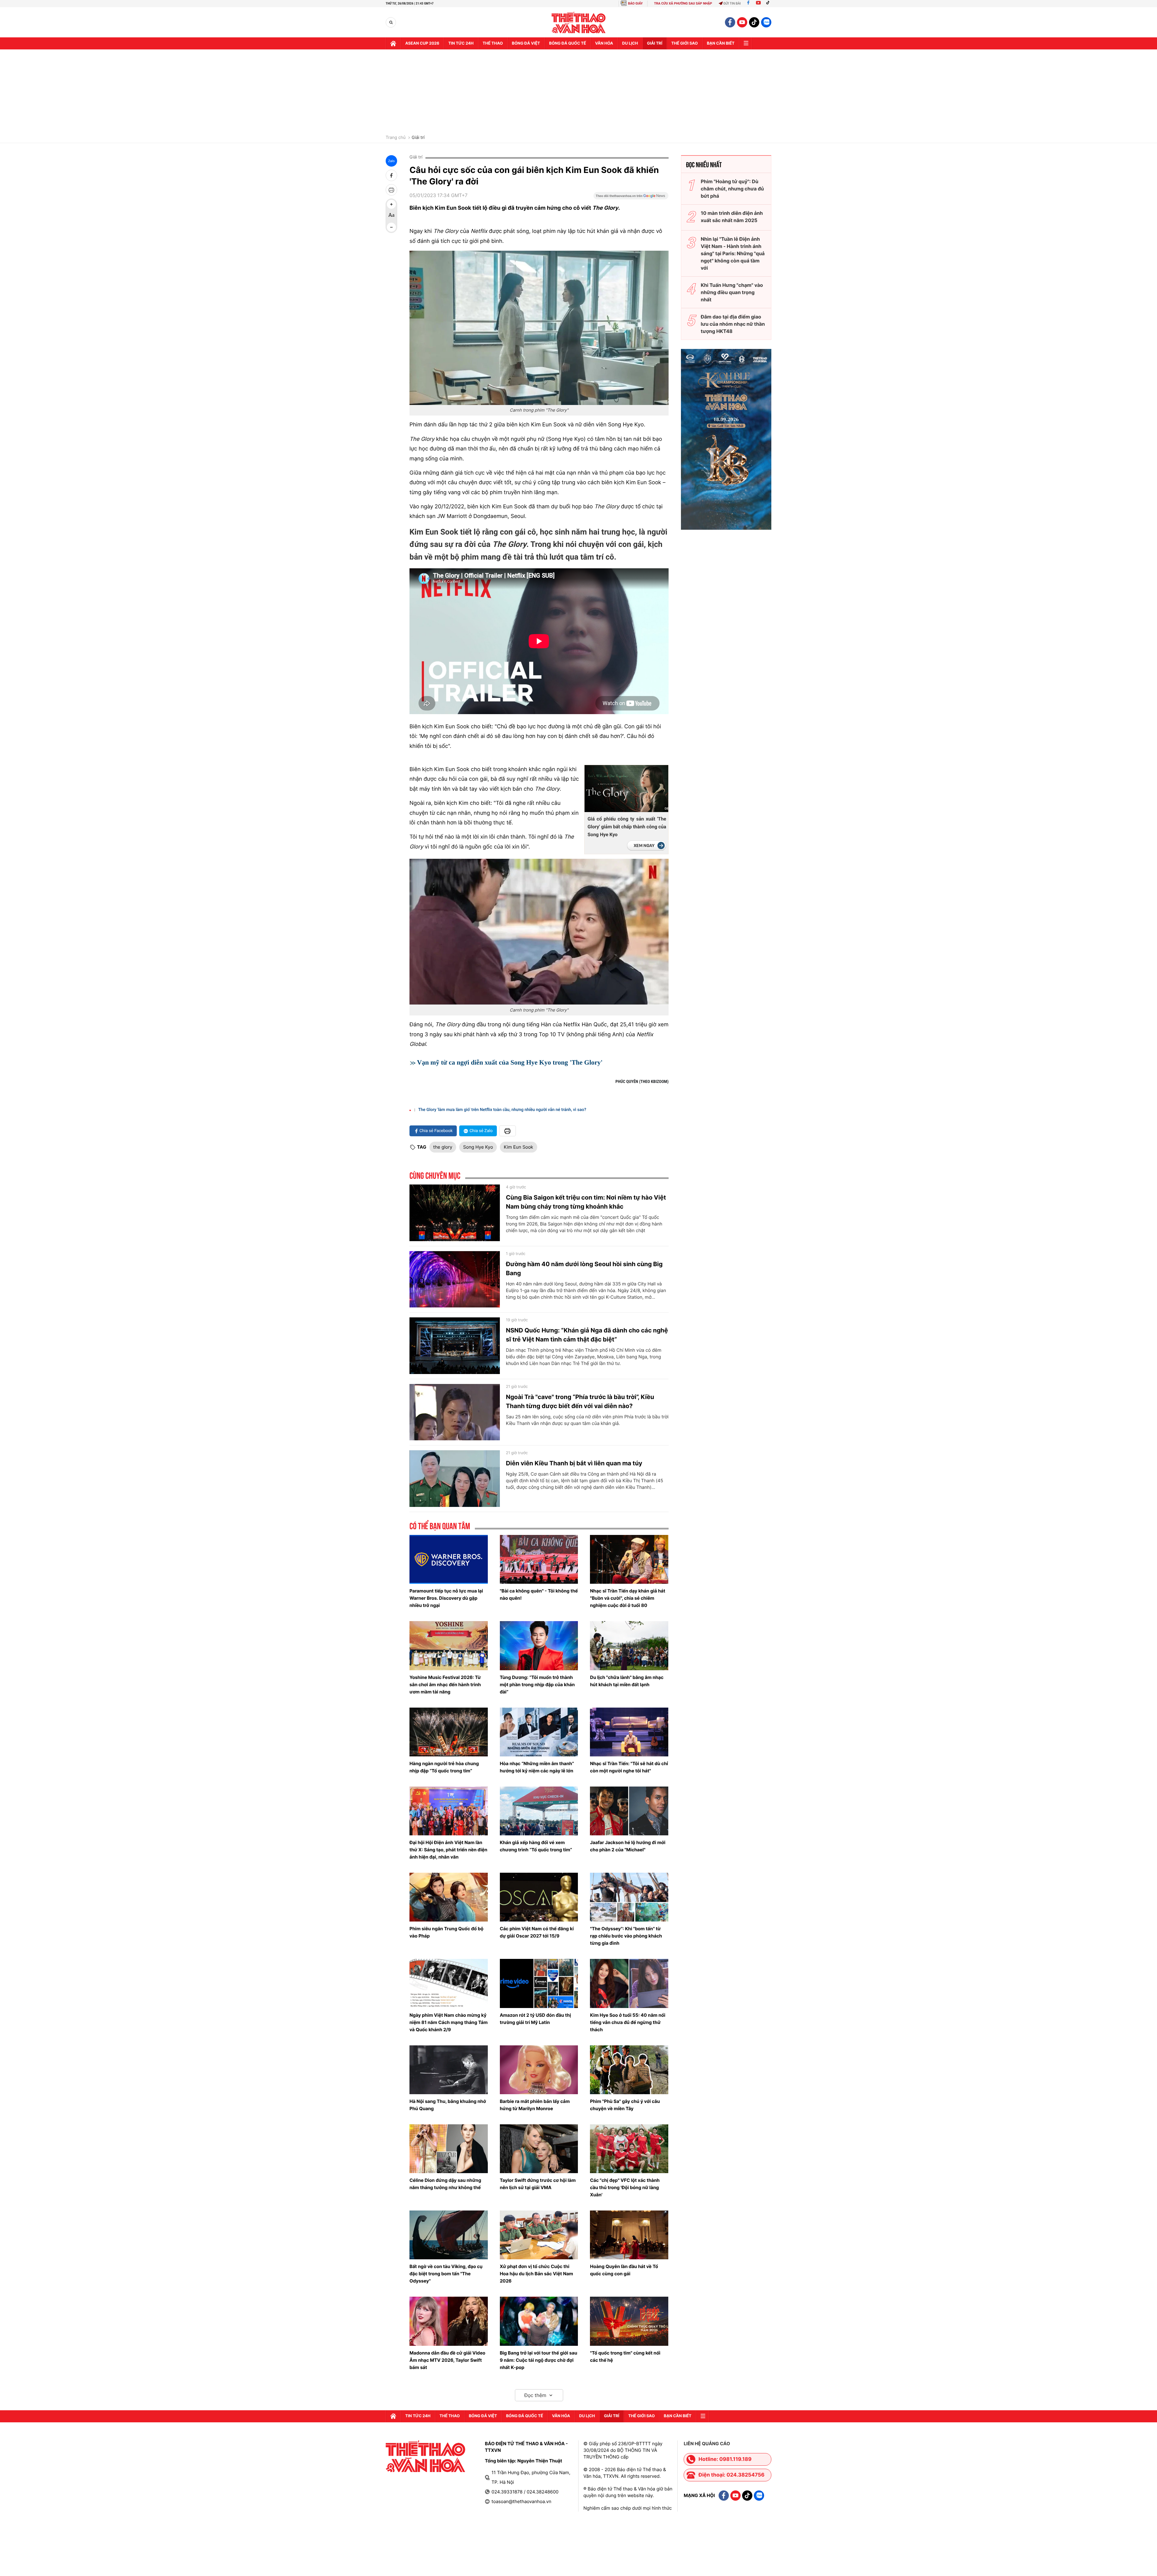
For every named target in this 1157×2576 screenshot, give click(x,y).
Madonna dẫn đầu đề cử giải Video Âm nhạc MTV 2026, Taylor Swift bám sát (447, 2360)
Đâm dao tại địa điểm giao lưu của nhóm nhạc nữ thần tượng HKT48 (733, 324)
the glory (443, 1147)
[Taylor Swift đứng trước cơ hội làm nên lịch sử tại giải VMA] (539, 2149)
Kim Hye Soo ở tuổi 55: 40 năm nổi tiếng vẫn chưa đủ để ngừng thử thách (628, 2022)
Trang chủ (396, 138)
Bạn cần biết (721, 43)
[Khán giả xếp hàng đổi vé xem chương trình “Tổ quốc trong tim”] (539, 1811)
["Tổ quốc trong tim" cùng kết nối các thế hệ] (629, 2321)
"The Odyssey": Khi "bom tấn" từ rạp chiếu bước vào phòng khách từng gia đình (626, 1936)
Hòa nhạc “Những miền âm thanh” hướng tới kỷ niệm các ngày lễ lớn (537, 1767)
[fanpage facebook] (730, 22)
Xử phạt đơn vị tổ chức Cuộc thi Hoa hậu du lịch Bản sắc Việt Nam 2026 (536, 2274)
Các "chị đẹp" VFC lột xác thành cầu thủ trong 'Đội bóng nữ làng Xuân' (625, 2187)
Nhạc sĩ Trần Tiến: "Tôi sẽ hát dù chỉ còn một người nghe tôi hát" (629, 1767)
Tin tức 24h (461, 43)
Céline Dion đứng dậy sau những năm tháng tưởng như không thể (445, 2184)
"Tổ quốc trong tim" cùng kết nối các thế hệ (625, 2356)
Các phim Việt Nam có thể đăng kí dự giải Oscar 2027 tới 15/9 (537, 1932)
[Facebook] (748, 3)
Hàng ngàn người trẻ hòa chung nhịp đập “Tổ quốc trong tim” (444, 1767)
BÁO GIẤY (635, 3)
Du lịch (630, 43)
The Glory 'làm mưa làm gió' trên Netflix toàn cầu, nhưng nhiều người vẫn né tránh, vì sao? (502, 1110)
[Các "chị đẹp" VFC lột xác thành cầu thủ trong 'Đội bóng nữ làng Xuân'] (629, 2149)
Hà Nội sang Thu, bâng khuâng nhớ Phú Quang (448, 2105)
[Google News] (631, 198)
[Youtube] (758, 3)
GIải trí (655, 43)
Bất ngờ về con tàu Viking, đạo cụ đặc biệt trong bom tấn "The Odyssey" (446, 2274)
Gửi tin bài (732, 3)
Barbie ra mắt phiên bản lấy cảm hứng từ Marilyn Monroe (535, 2105)
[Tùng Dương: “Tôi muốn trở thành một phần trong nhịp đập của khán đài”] (539, 1646)
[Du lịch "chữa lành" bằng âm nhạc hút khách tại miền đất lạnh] (629, 1646)
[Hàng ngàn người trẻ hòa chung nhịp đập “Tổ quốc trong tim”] (449, 1732)
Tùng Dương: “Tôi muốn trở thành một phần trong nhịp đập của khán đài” (537, 1685)
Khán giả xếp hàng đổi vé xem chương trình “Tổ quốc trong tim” (536, 1846)
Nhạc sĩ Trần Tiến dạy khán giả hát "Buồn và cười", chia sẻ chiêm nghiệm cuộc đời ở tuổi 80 (628, 1598)
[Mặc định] (391, 216)
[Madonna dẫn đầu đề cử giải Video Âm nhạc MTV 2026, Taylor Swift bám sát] (449, 2321)
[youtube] (742, 22)
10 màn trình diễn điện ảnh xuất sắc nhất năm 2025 (732, 217)
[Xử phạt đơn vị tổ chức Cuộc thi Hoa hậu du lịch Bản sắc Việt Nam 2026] (539, 2235)
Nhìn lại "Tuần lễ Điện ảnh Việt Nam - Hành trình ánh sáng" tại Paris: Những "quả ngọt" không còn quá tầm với (733, 253)
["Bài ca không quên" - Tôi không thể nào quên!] (539, 1559)
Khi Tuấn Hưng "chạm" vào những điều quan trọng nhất (732, 292)
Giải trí (418, 138)
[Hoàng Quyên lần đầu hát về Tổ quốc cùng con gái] (629, 2235)
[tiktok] (754, 22)
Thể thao (493, 43)
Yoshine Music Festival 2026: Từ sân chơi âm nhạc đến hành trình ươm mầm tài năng (445, 1685)
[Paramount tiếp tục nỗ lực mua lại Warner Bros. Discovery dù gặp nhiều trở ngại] (449, 1559)
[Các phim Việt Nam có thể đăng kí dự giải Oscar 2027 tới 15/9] (539, 1897)
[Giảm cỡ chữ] (391, 227)
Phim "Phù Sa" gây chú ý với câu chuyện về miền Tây (625, 2105)
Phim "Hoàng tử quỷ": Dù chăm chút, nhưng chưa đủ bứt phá (732, 189)
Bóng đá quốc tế (568, 43)
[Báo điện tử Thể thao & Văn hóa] (579, 22)
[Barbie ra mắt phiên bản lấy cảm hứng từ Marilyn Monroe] (539, 2070)
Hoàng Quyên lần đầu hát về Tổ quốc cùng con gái (624, 2270)
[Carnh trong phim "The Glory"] (539, 328)
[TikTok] (769, 3)
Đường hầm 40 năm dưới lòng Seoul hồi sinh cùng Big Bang (584, 1269)
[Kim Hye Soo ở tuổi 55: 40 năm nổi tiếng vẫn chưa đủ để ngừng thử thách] (629, 1983)
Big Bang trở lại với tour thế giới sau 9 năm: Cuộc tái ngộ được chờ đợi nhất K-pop (539, 2360)
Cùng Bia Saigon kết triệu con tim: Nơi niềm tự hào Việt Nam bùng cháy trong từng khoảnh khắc (586, 1202)
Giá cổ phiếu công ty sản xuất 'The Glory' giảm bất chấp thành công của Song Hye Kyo (627, 827)
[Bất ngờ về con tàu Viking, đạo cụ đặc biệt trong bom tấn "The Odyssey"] (449, 2235)
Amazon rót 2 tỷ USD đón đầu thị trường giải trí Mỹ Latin (535, 2019)
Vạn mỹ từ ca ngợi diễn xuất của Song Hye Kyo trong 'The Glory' (511, 1062)
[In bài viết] (391, 190)
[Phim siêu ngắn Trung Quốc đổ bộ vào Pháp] (449, 1897)
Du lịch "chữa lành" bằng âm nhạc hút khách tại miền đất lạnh (627, 1681)
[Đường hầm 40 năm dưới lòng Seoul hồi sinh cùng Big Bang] (455, 1279)
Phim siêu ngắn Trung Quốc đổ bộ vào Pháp (446, 1932)
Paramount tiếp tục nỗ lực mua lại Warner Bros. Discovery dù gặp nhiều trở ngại (446, 1598)
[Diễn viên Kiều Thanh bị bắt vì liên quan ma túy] (455, 1479)
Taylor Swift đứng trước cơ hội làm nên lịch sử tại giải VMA (538, 2184)
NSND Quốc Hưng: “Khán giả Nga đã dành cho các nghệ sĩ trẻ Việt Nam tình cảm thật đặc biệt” (587, 1335)
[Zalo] (766, 22)
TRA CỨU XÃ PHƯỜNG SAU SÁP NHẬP (683, 3)
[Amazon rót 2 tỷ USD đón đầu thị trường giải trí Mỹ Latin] (539, 1983)
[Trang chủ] (393, 43)
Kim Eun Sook (518, 1147)
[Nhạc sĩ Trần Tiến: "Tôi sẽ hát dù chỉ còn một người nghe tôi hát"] (629, 1732)
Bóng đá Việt (526, 43)
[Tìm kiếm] (391, 22)
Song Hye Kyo (478, 1147)
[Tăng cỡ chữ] (391, 204)
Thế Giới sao (685, 43)
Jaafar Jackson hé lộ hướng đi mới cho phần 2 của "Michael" (628, 1846)
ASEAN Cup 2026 (422, 43)
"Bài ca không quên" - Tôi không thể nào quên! (539, 1594)
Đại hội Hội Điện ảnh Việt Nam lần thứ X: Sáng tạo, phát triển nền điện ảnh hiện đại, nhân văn (448, 1850)
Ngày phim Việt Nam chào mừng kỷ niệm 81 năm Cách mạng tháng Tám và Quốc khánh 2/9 (448, 2022)
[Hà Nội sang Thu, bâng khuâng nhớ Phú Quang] (449, 2070)
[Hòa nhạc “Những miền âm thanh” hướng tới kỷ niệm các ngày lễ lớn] (539, 1732)
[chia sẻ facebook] (391, 175)
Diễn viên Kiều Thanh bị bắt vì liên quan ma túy (574, 1463)
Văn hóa (604, 43)
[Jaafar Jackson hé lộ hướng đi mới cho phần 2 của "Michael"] (629, 1811)
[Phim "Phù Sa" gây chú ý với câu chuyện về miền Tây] (629, 2070)
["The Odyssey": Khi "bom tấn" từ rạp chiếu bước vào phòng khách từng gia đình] (629, 1897)
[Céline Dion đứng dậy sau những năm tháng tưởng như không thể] (449, 2149)
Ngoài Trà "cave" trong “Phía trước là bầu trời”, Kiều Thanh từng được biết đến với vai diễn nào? (580, 1401)
